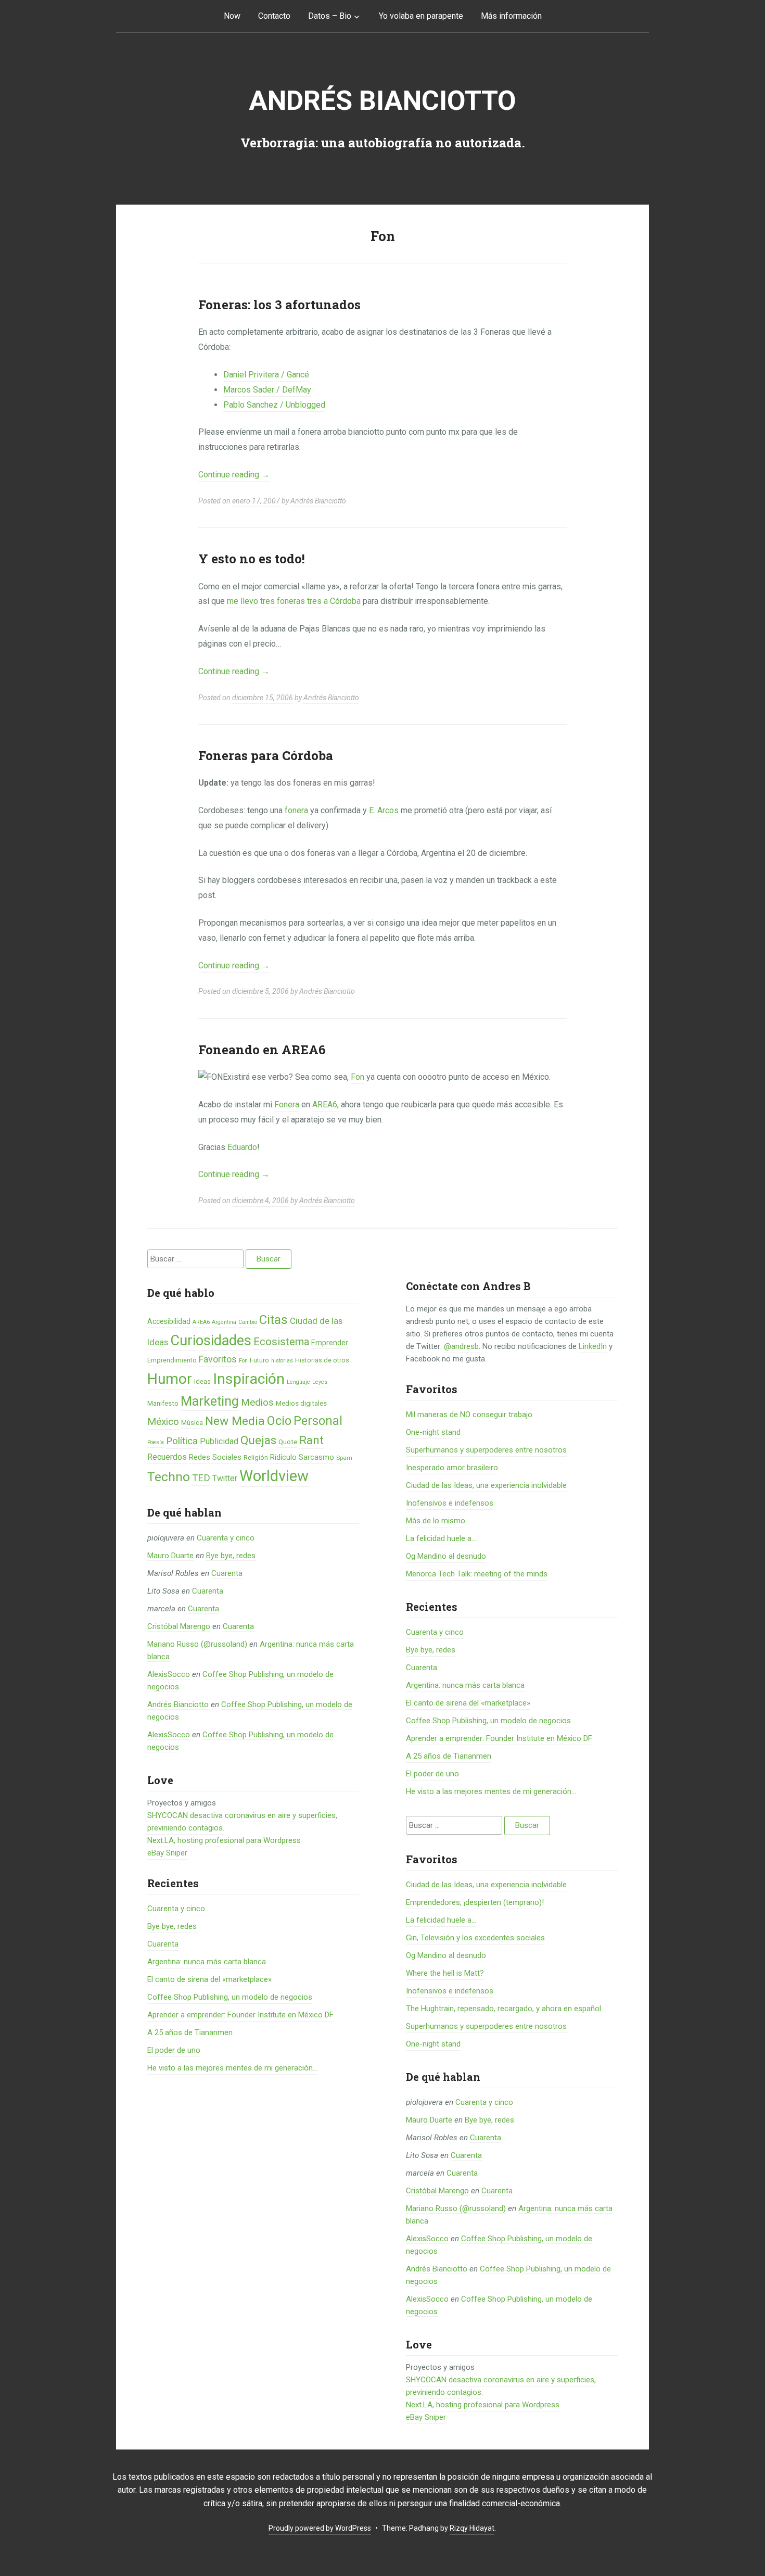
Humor (170, 1379)
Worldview (274, 1476)
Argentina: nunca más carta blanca (207, 1962)
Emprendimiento (172, 1360)
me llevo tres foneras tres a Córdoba (294, 601)
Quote (288, 1442)
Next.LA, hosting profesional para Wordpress (224, 1840)
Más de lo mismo (436, 1521)
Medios (257, 1403)
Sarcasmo (316, 1457)
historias (282, 1361)
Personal (318, 1421)
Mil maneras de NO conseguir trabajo (469, 1415)
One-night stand (433, 1432)
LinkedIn (593, 1346)
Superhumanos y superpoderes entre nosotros (486, 1450)
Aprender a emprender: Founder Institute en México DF (240, 2015)
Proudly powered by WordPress (320, 2528)
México (163, 1422)
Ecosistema (281, 1342)
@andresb (461, 1346)
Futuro (259, 1360)
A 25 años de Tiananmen (190, 2032)
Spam (344, 1458)
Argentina (224, 1322)
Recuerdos (167, 1457)
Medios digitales (301, 1403)
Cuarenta (227, 1573)
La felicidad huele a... (441, 1538)
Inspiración (249, 1379)
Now (232, 16)
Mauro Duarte (170, 1556)
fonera (296, 810)
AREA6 (325, 1104)
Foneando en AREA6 (262, 1050)
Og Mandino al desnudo (446, 1556)
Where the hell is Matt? (445, 1973)
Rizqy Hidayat (472, 2528)
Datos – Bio (330, 16)
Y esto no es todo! (252, 559)
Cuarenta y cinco (226, 1538)
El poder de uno (174, 2050)
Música (192, 1423)
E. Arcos (384, 810)
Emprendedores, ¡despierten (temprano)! (475, 1902)
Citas (273, 1319)
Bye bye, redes (231, 1556)
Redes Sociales (215, 1457)
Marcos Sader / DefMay (267, 390)
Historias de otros (322, 1360)
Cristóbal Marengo (179, 1626)
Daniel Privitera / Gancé (266, 375)
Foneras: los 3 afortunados (279, 305)
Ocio (279, 1421)
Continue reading (234, 475)
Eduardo (242, 1147)
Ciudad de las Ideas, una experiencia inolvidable (486, 1485)
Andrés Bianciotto (382, 101)
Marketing (210, 1401)
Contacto (274, 16)
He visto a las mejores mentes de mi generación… (232, 2068)
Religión (256, 1457)
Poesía (156, 1442)
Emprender (330, 1343)
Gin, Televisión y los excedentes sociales (475, 1938)
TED (201, 1478)
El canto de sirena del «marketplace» (209, 1979)
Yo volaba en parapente (421, 16)
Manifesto (163, 1403)
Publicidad (219, 1441)
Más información (511, 16)
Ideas (202, 1381)
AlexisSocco (169, 1674)
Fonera (287, 1104)
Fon (358, 1077)
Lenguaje (298, 1382)
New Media (235, 1421)
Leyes (320, 1382)
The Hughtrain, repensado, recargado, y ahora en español (503, 2009)
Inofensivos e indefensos (450, 1503)
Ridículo (283, 1457)
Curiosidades (211, 1341)
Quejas (258, 1440)
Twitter (225, 1478)
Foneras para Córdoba (266, 755)
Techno (169, 1477)
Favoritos (218, 1359)
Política (182, 1441)
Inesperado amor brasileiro (452, 1468)
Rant (311, 1440)
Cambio (248, 1322)
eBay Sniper (167, 1853)
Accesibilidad (169, 1321)
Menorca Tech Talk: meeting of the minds (477, 1574)
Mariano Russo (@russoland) (197, 1644)
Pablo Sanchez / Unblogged (274, 405)
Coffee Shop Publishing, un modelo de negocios (230, 1997)
